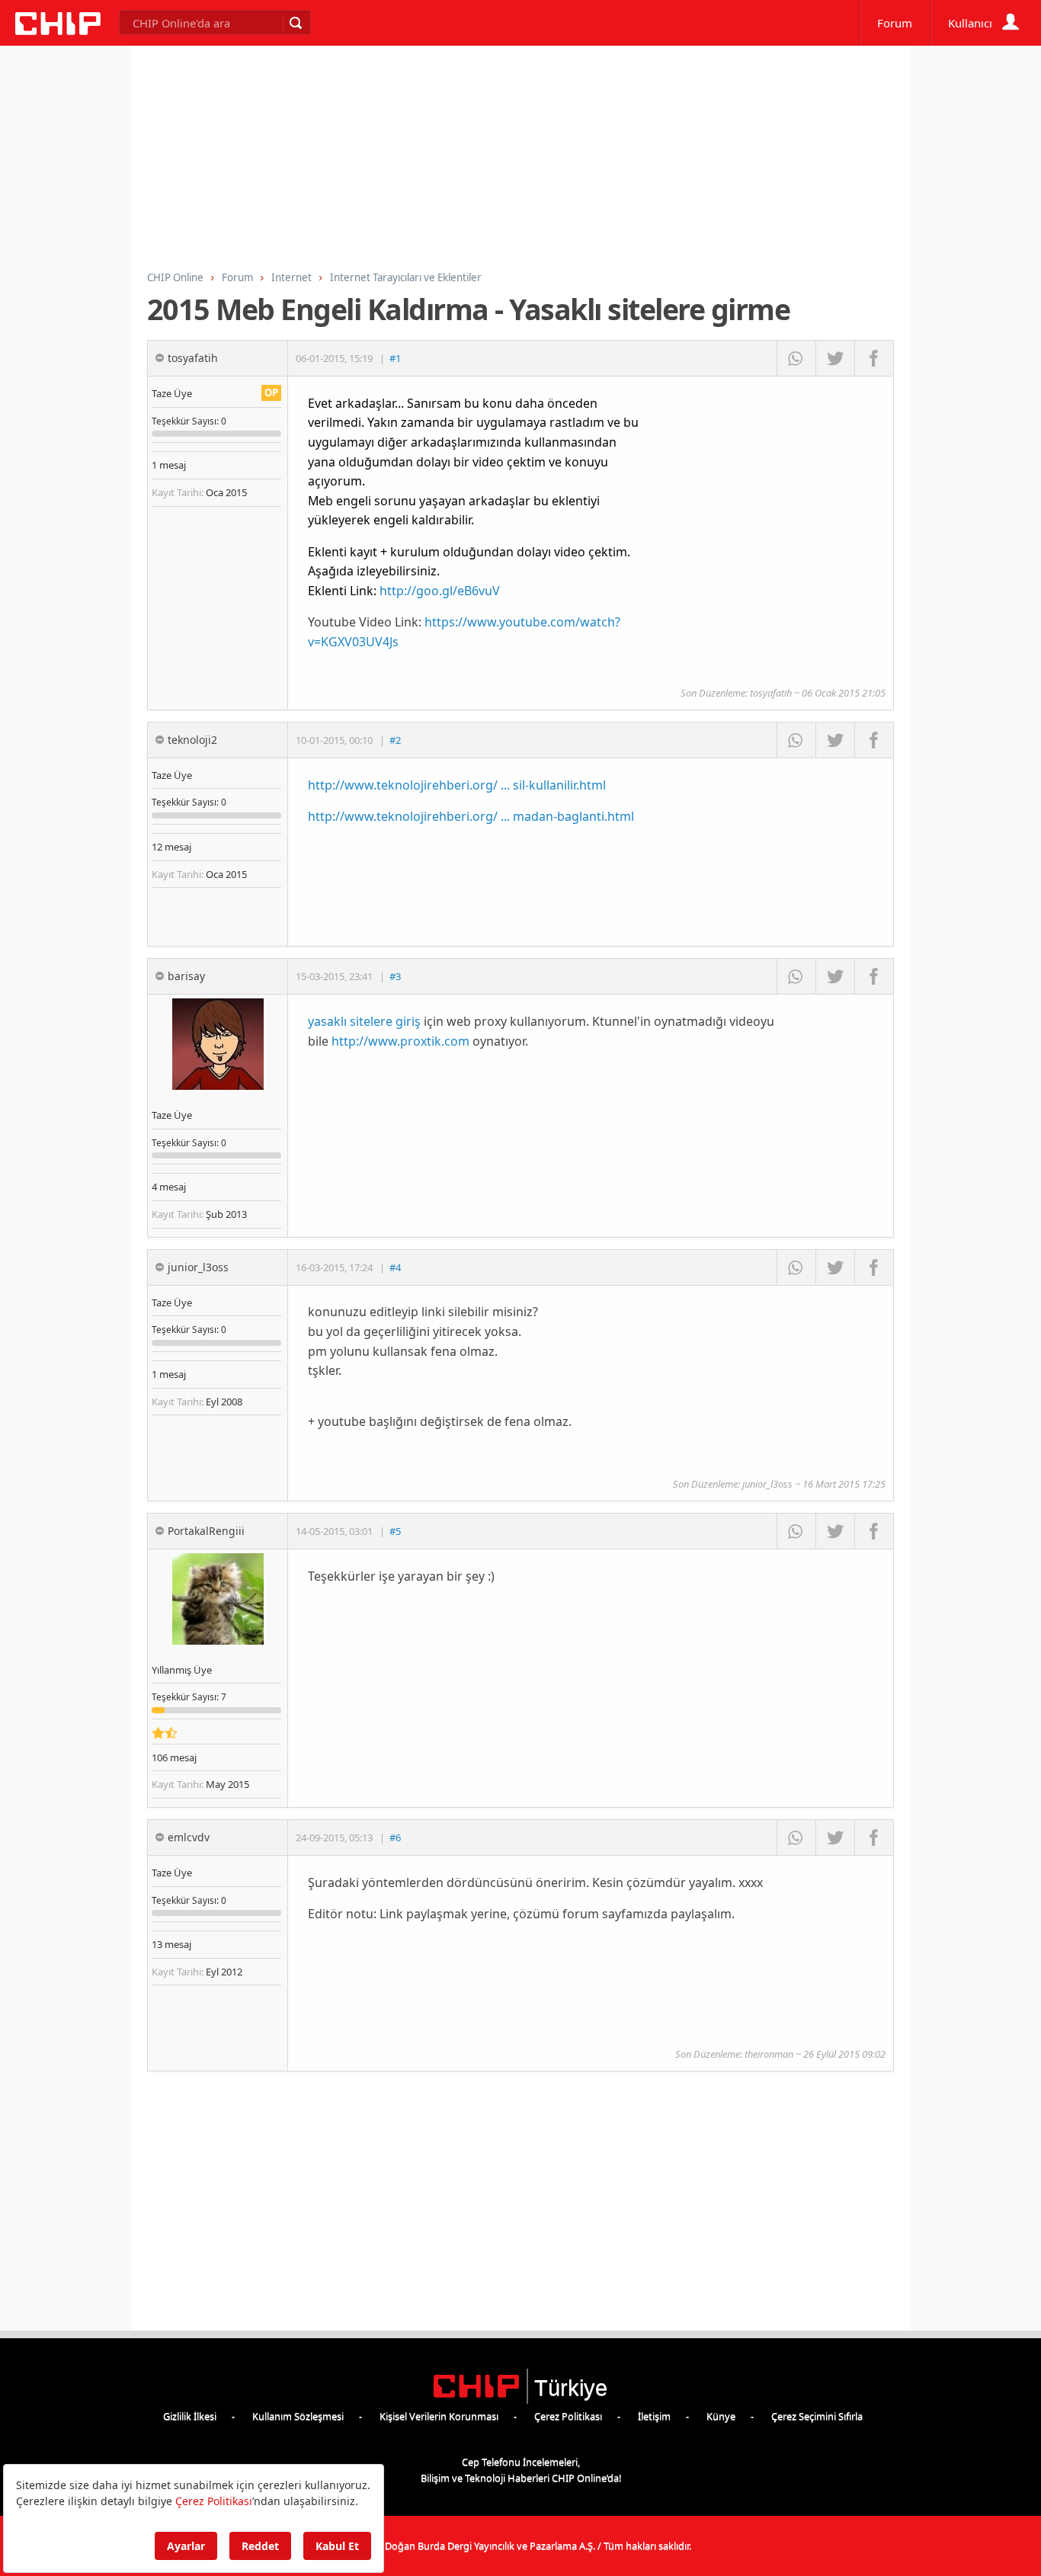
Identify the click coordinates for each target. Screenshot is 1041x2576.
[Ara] (295, 23)
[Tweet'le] (835, 358)
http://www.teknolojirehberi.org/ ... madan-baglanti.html (471, 816)
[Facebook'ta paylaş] (874, 358)
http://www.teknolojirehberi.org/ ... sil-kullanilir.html (457, 785)
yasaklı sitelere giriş (364, 1021)
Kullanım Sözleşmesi (298, 2416)
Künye (721, 2416)
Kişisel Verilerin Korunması (439, 2416)
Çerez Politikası (568, 2416)
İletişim (654, 2416)
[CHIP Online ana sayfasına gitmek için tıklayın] (58, 31)
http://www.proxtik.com (400, 1041)
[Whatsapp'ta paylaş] (796, 358)
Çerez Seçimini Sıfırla (817, 2416)
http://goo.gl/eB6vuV (440, 591)
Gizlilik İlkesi (190, 2416)
